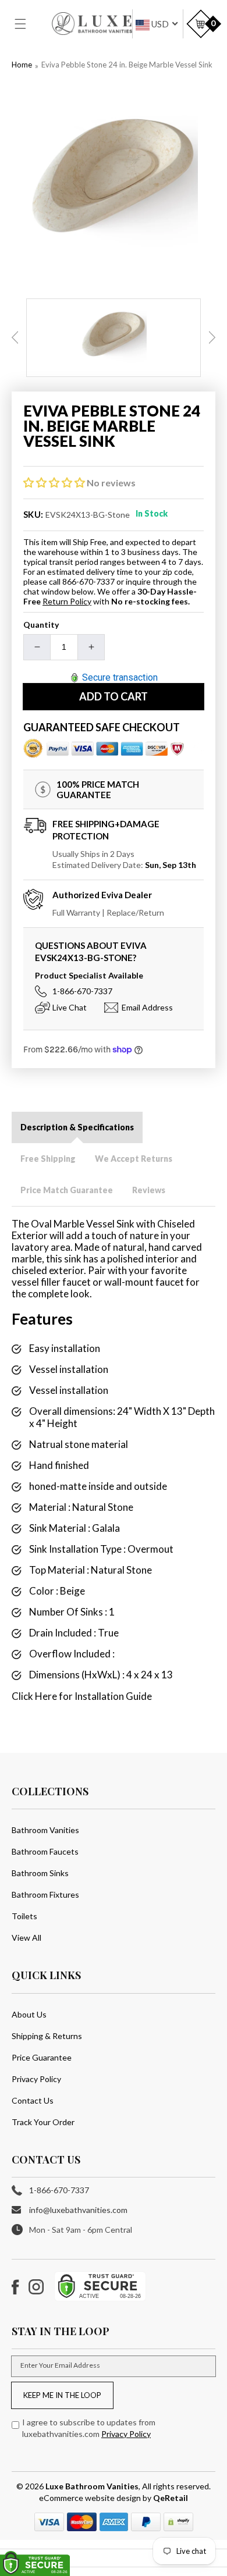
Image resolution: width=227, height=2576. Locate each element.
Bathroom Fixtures (45, 1894)
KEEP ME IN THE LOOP (62, 2395)
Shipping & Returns (47, 2036)
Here (46, 1696)
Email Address (147, 1007)
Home (22, 65)
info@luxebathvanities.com (78, 2210)
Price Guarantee (42, 2057)
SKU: (33, 514)
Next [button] (212, 337)
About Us (29, 2014)
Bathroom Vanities (45, 1830)
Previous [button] (15, 337)
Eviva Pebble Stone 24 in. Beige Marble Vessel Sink (127, 65)
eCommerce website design (91, 2498)
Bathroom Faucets (45, 1851)
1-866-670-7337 (82, 991)
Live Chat (70, 1007)
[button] (27, 24)
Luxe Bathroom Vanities (92, 2486)
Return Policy (67, 601)
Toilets (24, 1916)
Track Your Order (43, 2122)
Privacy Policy (36, 2079)
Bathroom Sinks (40, 1873)
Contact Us (33, 2100)
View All (26, 1938)
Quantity (41, 625)
